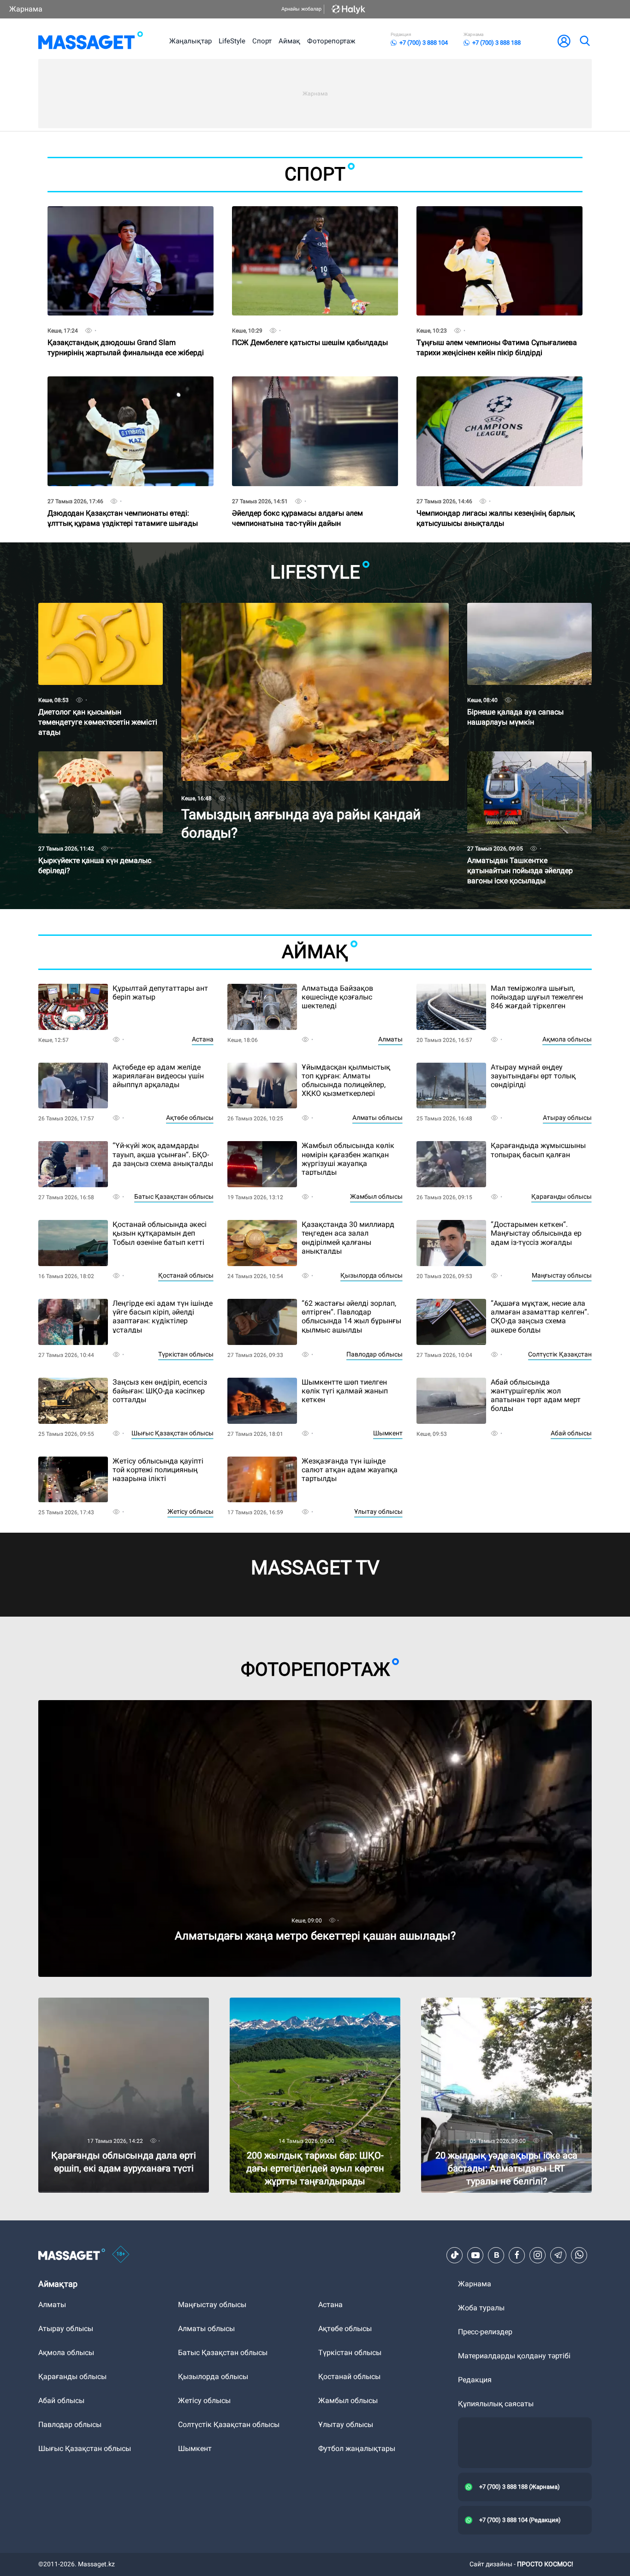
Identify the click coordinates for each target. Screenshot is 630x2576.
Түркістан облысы (186, 1354)
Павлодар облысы (374, 1354)
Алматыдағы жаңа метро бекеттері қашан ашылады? (132, 1704)
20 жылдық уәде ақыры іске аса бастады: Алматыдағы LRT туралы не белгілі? (494, 2005)
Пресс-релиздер (485, 2332)
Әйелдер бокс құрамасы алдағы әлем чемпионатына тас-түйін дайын (297, 502)
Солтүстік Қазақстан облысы (229, 2424)
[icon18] (121, 2255)
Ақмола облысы (567, 1039)
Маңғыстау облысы (562, 1275)
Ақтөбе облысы (190, 1118)
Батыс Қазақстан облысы (174, 1196)
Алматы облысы (377, 1118)
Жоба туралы (481, 2308)
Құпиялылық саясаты (496, 2404)
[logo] (91, 41)
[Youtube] (475, 2255)
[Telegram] (559, 2255)
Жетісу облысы (190, 1511)
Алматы (390, 1039)
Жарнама (26, 9)
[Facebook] (517, 2255)
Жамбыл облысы (376, 1196)
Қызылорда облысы (371, 1275)
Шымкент (388, 1433)
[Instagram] (538, 2255)
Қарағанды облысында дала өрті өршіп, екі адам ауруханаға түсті (124, 2005)
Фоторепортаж (331, 41)
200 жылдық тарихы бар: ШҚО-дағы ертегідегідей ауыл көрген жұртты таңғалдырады (292, 2009)
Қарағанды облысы (562, 1196)
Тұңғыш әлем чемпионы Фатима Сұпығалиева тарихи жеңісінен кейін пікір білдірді (497, 331)
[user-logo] (564, 41)
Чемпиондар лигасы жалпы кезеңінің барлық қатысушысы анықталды (496, 502)
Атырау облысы (567, 1118)
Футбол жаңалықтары (357, 2448)
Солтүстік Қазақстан (560, 1354)
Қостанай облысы (186, 1275)
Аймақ (289, 41)
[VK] (496, 2255)
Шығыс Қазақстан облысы (172, 1433)
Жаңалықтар (190, 41)
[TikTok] (455, 2255)
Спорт (262, 41)
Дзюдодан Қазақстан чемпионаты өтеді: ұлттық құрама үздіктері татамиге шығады (123, 502)
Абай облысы (571, 1433)
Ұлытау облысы (378, 1511)
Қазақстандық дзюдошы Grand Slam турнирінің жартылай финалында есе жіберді (126, 331)
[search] (584, 41)
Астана (203, 1039)
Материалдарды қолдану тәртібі (514, 2356)
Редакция (475, 2380)
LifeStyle (232, 41)
